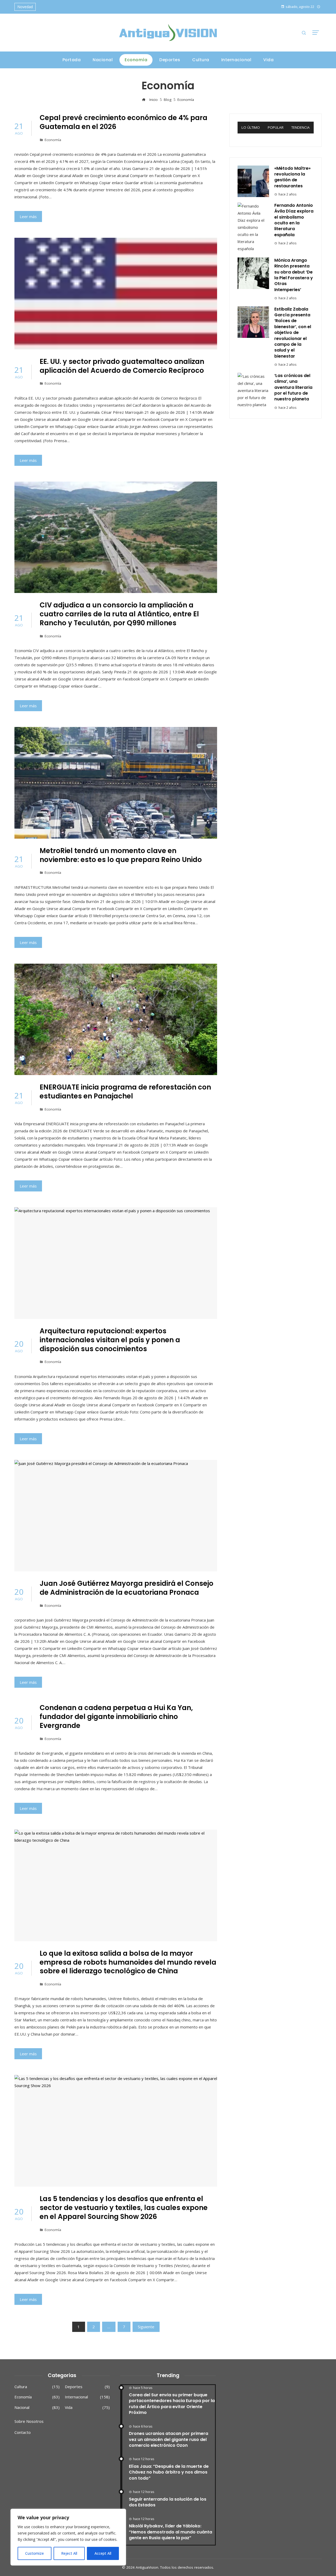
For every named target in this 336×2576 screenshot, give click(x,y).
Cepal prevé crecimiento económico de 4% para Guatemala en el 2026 (124, 122)
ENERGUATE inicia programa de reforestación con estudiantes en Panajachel (125, 1092)
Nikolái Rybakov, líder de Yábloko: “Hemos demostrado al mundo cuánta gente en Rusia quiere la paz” (170, 2532)
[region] (68, 2537)
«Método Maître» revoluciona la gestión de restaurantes (292, 177)
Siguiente (146, 2327)
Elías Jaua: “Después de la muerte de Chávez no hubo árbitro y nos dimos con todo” (169, 2472)
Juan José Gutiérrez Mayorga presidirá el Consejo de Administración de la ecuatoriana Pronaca (127, 1588)
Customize (35, 2553)
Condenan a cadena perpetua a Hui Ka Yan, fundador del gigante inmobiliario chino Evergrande (116, 1717)
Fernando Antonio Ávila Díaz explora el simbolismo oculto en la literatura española (294, 220)
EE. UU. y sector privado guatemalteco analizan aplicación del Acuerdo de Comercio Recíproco (122, 366)
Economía (53, 140)
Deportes (87, 2387)
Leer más (28, 216)
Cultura (37, 2387)
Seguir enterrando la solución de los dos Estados (168, 2502)
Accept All (103, 2553)
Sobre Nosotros (29, 2421)
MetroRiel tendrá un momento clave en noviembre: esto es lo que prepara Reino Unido (121, 855)
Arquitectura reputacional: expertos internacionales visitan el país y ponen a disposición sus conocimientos (110, 1340)
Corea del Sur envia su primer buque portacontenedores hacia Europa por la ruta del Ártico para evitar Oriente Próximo (172, 2404)
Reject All (69, 2553)
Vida (87, 2407)
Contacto (23, 2432)
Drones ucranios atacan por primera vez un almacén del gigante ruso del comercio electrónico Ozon (169, 2439)
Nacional (37, 2407)
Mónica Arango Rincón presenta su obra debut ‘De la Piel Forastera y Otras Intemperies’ (294, 275)
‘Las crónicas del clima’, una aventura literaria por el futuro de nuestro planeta (293, 387)
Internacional (87, 2397)
